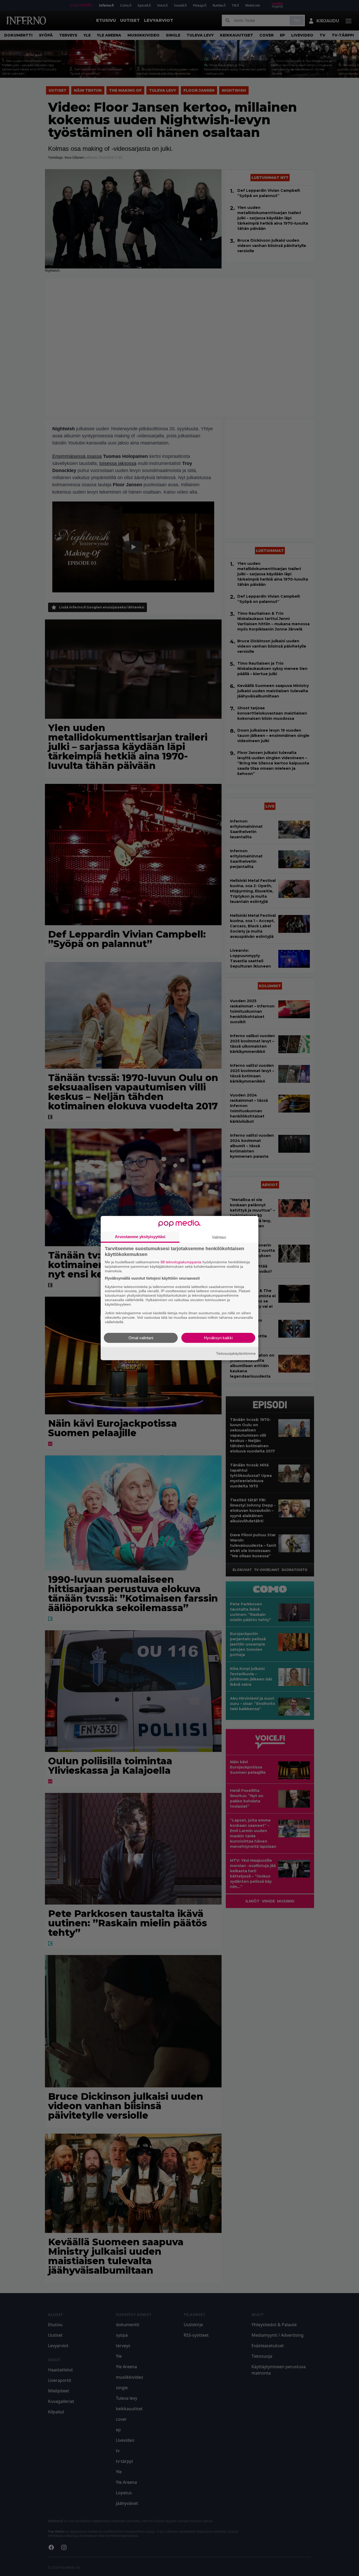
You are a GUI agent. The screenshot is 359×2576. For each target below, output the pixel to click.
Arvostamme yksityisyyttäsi (140, 1237)
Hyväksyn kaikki (218, 1338)
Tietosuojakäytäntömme (236, 1353)
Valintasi (219, 1237)
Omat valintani (141, 1338)
